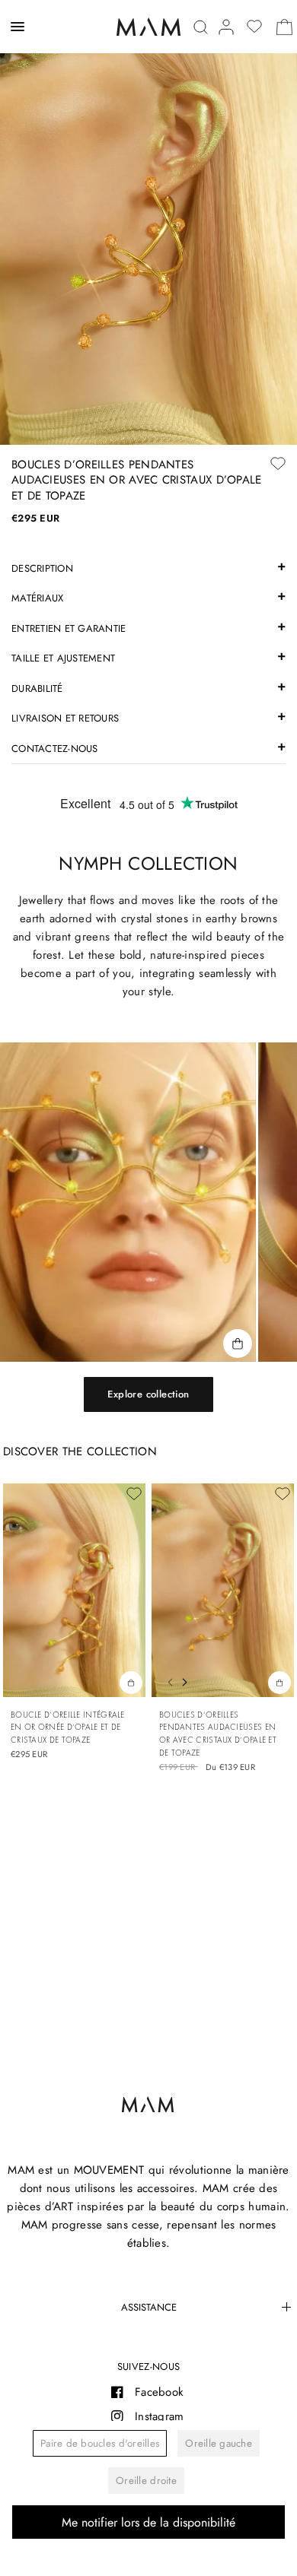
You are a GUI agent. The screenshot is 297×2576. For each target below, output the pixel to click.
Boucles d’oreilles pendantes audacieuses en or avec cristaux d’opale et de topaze (218, 1734)
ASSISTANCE (149, 2307)
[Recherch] (201, 27)
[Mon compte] (226, 27)
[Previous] (166, 1680)
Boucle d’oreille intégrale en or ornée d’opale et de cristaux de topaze (68, 1727)
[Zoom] (148, 222)
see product (279, 1682)
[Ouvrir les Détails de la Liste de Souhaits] (254, 27)
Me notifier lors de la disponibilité (148, 2522)
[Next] (188, 1680)
